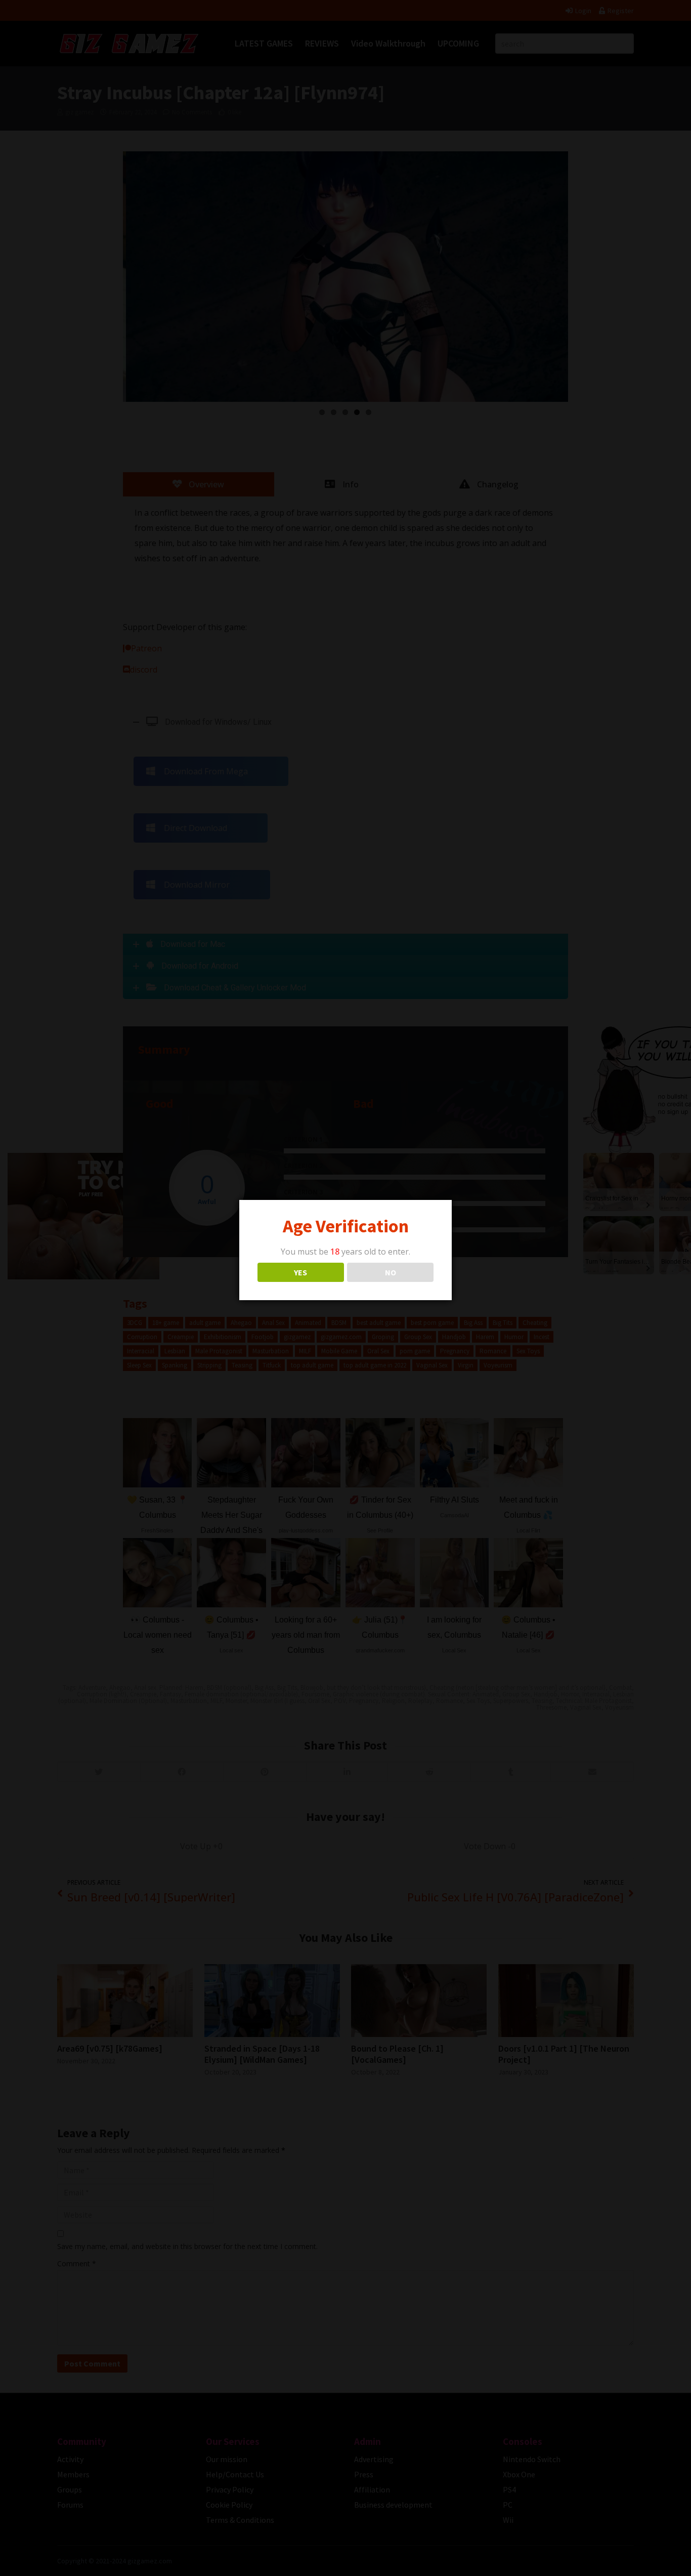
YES (300, 1272)
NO (391, 1272)
